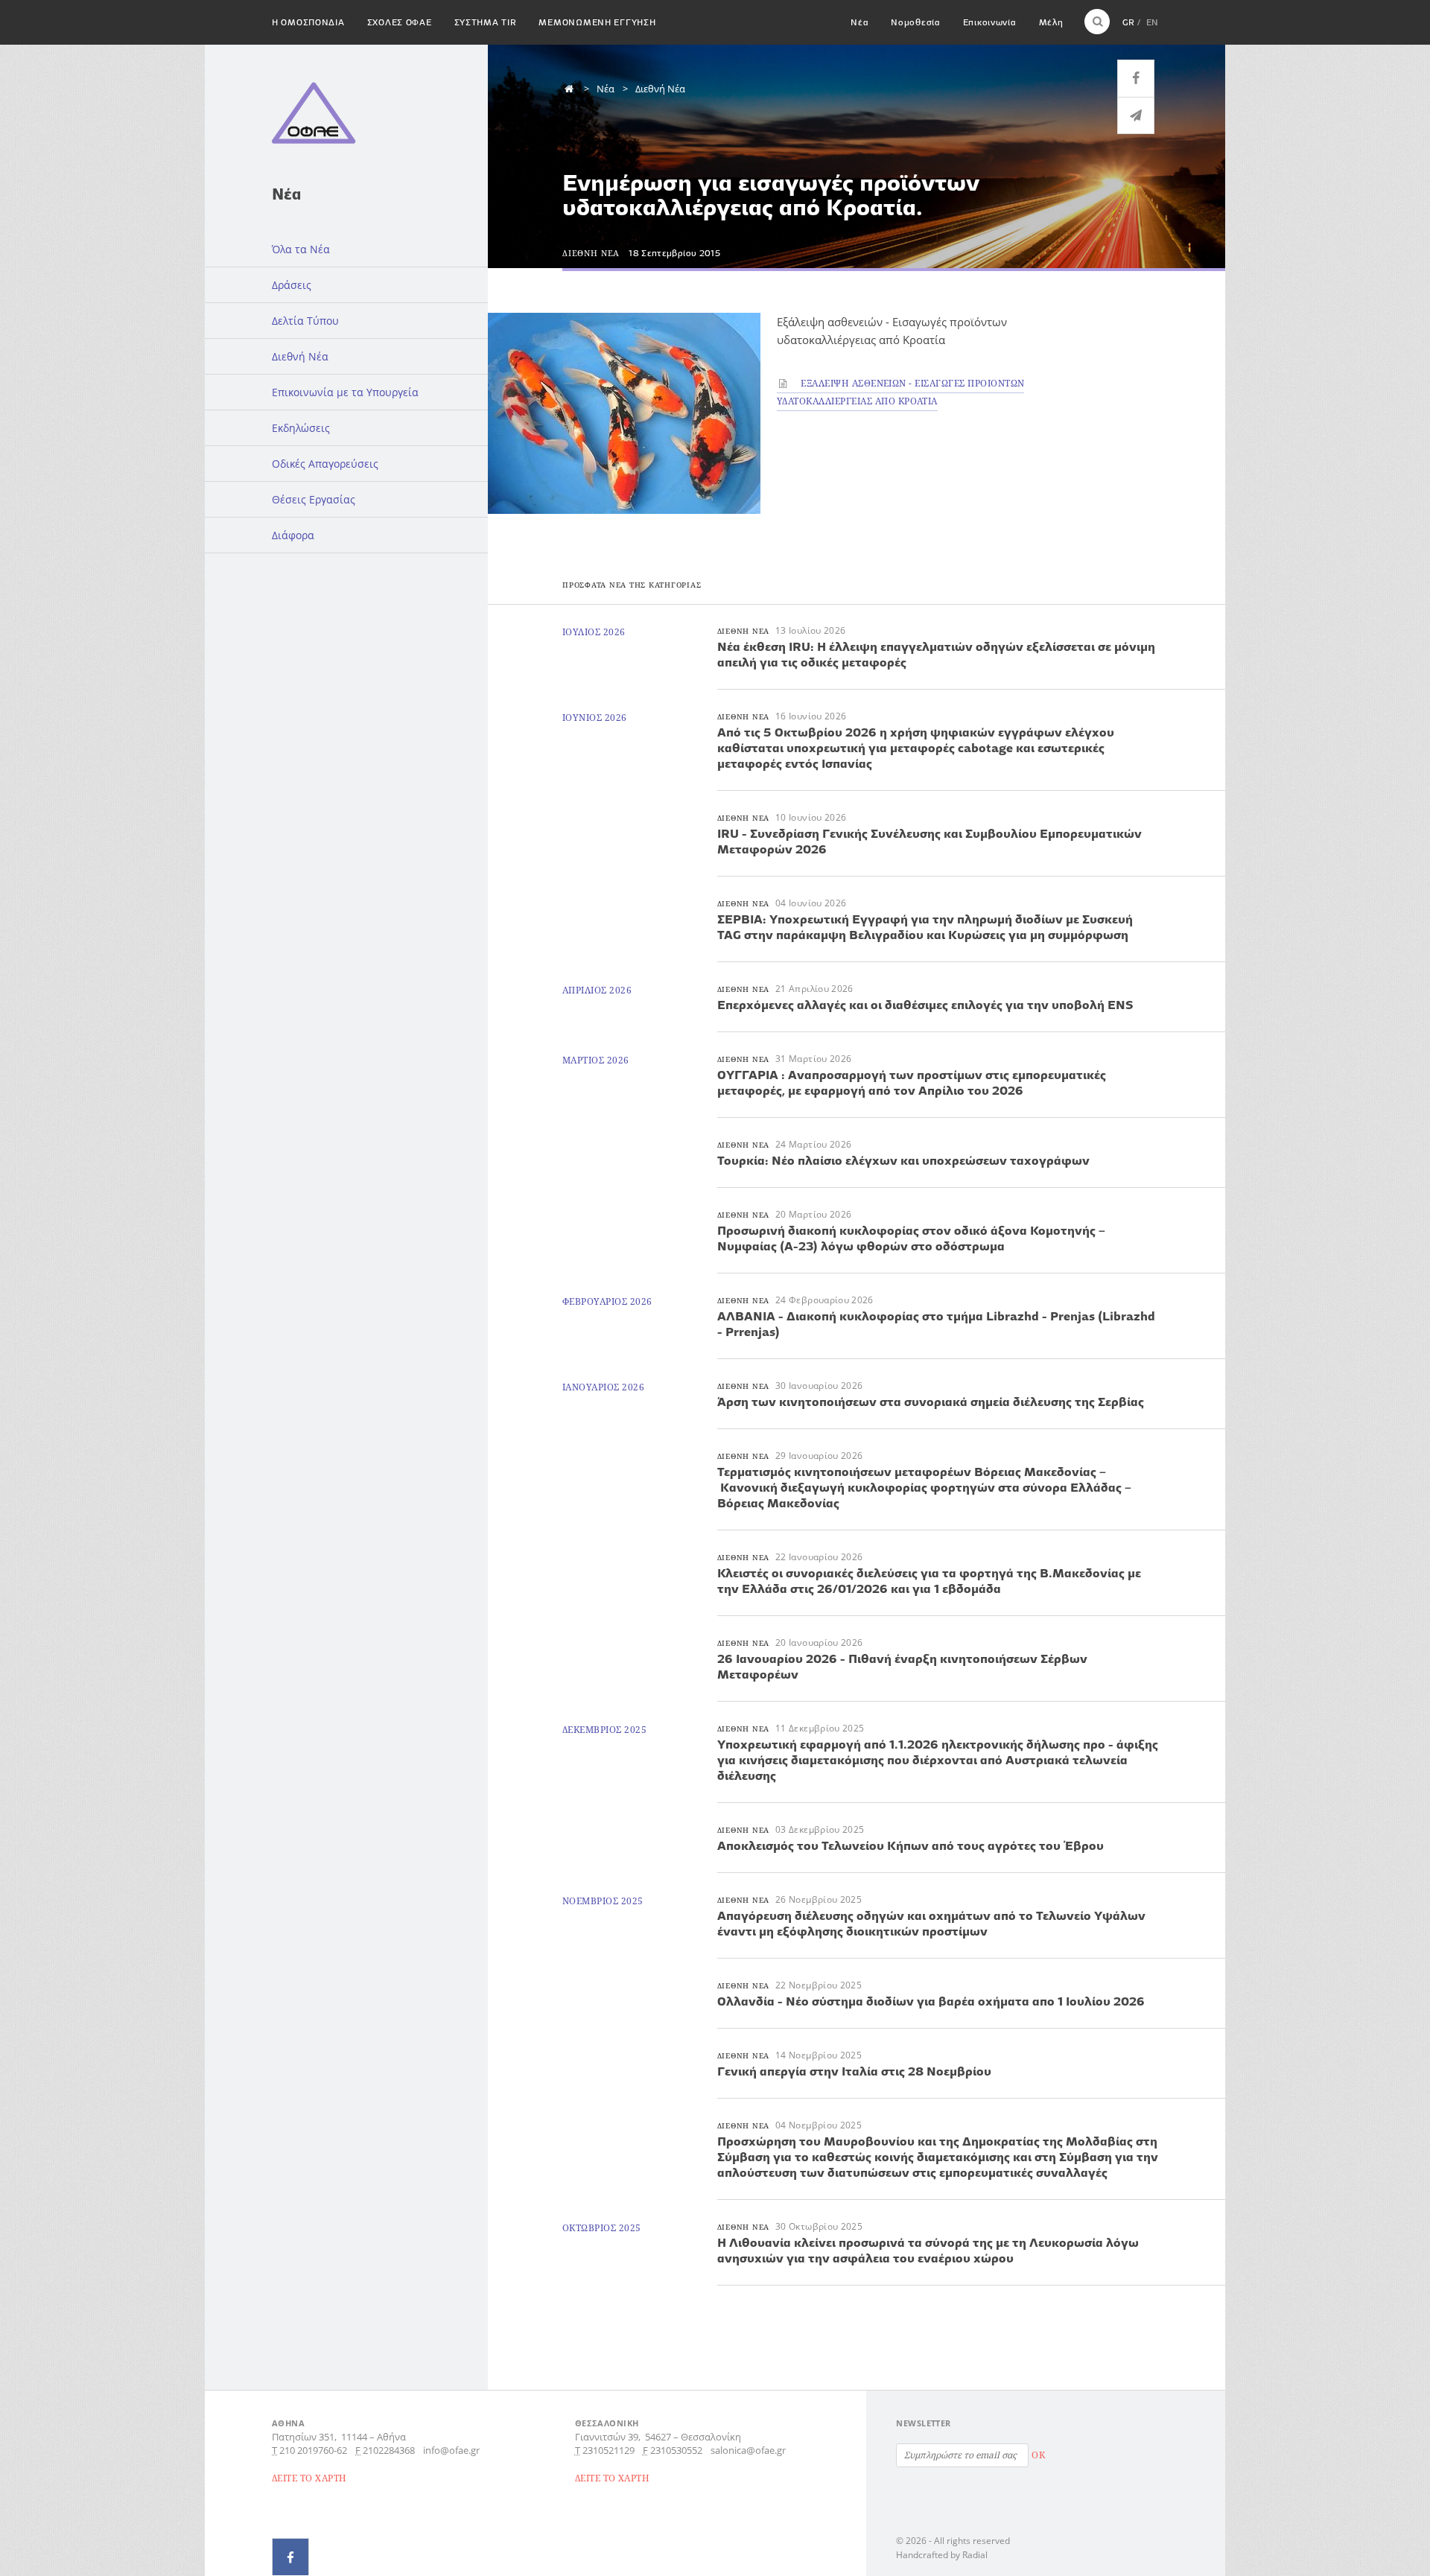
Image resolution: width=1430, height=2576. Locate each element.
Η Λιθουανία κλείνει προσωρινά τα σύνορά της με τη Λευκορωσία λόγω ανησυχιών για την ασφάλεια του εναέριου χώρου (928, 2250)
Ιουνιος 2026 (595, 718)
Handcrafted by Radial (942, 2555)
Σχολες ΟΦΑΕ (400, 22)
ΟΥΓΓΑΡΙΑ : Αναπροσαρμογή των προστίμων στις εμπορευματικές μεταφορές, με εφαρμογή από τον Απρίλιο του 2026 (912, 1082)
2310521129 (608, 2450)
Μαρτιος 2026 (596, 1060)
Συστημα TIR (486, 22)
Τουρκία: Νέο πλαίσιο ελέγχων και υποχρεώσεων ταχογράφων (903, 1160)
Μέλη (1051, 22)
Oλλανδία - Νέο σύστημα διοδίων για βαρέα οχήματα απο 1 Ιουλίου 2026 (931, 2001)
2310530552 (676, 2450)
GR (1128, 22)
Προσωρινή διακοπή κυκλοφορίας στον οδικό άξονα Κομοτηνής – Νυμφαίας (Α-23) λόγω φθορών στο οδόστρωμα (911, 1238)
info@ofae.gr (451, 2450)
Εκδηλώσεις (301, 428)
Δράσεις (292, 285)
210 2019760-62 (313, 2450)
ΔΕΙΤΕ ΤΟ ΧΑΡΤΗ (309, 2478)
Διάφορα (293, 535)
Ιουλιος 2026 (594, 632)
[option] (625, 413)
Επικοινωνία (990, 22)
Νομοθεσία (915, 22)
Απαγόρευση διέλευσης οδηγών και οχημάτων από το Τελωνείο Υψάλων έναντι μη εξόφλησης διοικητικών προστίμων (931, 1923)
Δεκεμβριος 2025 (604, 1730)
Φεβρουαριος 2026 (607, 1301)
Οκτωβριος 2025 (602, 2228)
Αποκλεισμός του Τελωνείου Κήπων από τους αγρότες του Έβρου (911, 1845)
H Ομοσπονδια (308, 22)
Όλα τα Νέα (301, 249)
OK (1038, 2455)
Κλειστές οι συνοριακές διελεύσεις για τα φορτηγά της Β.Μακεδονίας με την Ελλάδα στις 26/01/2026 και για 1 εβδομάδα (929, 1581)
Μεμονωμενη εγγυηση (597, 22)
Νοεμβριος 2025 (603, 1901)
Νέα (859, 22)
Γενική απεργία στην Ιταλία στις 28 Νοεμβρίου (854, 2071)
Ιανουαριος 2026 (603, 1387)
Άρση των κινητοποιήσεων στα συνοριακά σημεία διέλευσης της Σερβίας (931, 1402)
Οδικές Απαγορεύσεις (325, 464)
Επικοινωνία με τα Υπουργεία (345, 392)
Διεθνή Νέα (300, 356)
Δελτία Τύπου (305, 321)
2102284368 (389, 2450)
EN (1152, 22)
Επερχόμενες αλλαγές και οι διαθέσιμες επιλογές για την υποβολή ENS (925, 1005)
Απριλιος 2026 (597, 990)
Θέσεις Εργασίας (314, 499)
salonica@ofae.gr (748, 2450)
